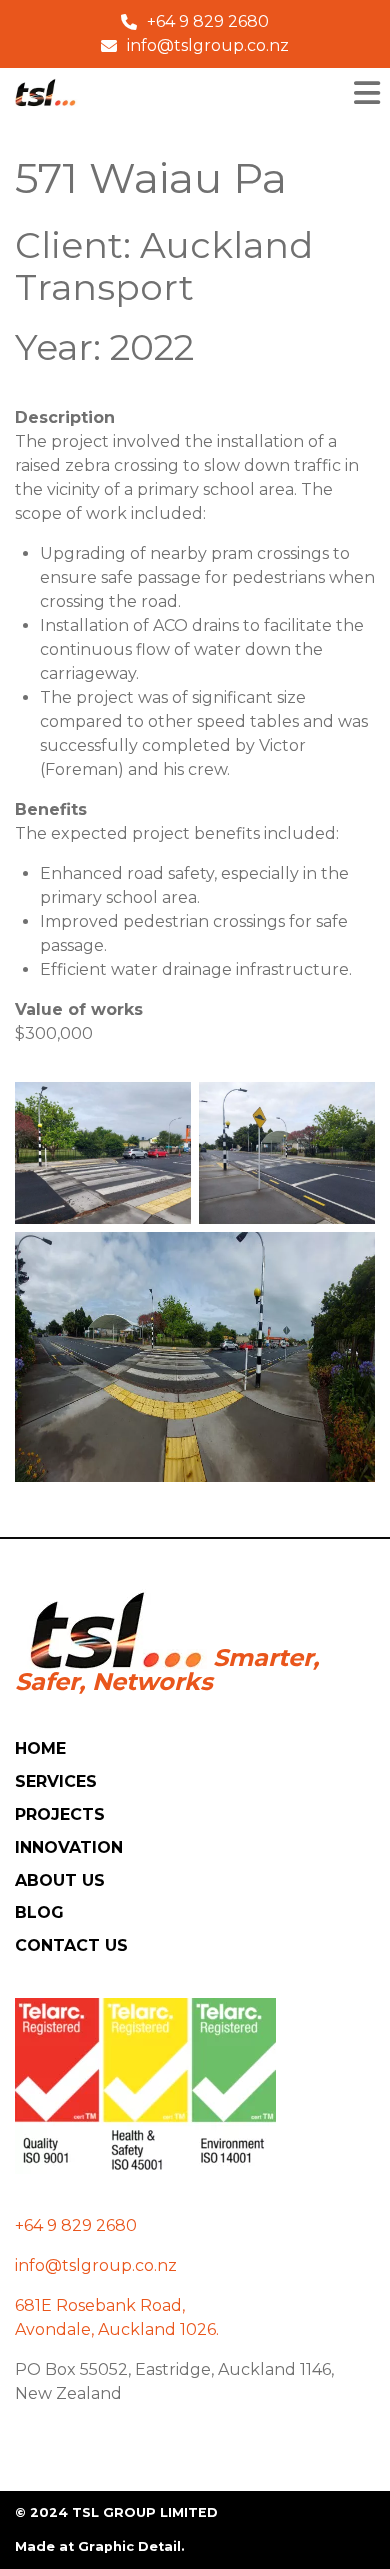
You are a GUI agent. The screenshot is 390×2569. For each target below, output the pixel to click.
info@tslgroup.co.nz (96, 2265)
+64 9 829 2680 (76, 2225)
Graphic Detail (129, 2546)
